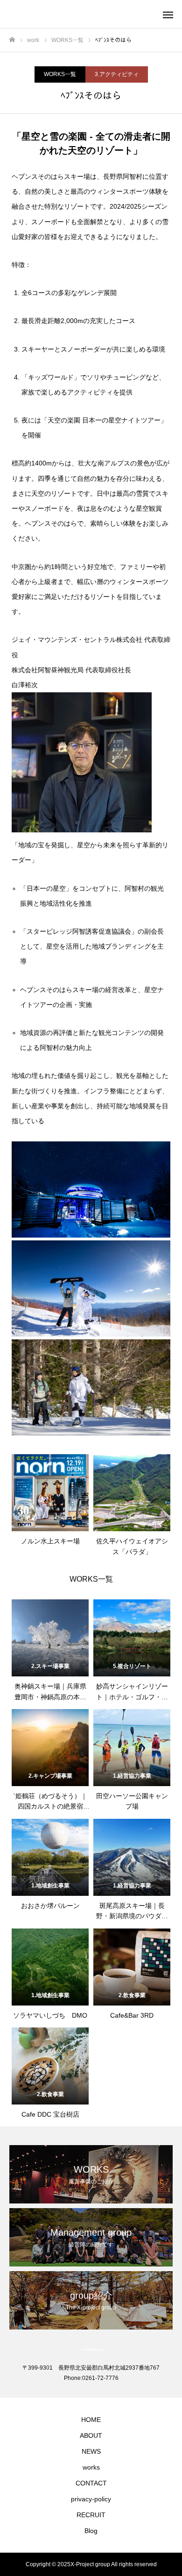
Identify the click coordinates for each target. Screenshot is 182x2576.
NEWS (91, 2451)
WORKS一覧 (60, 74)
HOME (91, 2420)
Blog (91, 2531)
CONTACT (91, 2483)
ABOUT (91, 2435)
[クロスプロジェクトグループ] (82, 14)
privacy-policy (91, 2499)
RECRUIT (91, 2515)
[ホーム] (12, 40)
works (91, 2467)
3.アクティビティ (117, 74)
